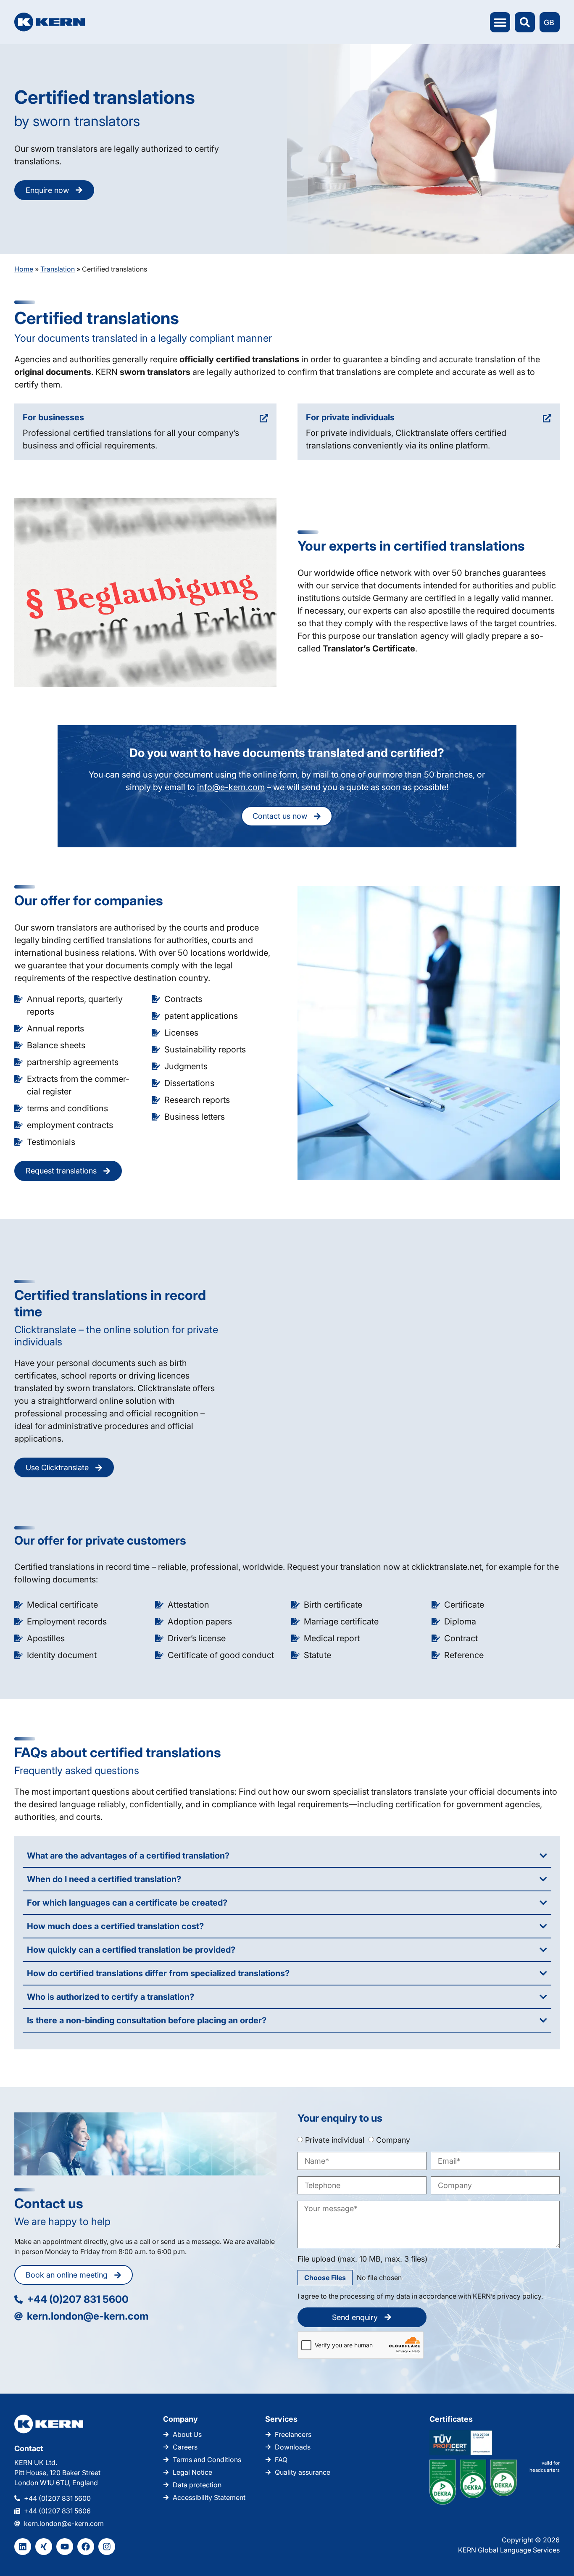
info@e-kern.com (231, 787)
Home (24, 269)
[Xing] (44, 2547)
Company (393, 2140)
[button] (500, 22)
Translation (58, 269)
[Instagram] (107, 2547)
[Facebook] (86, 2547)
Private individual (335, 2140)
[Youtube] (65, 2547)
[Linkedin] (23, 2547)
